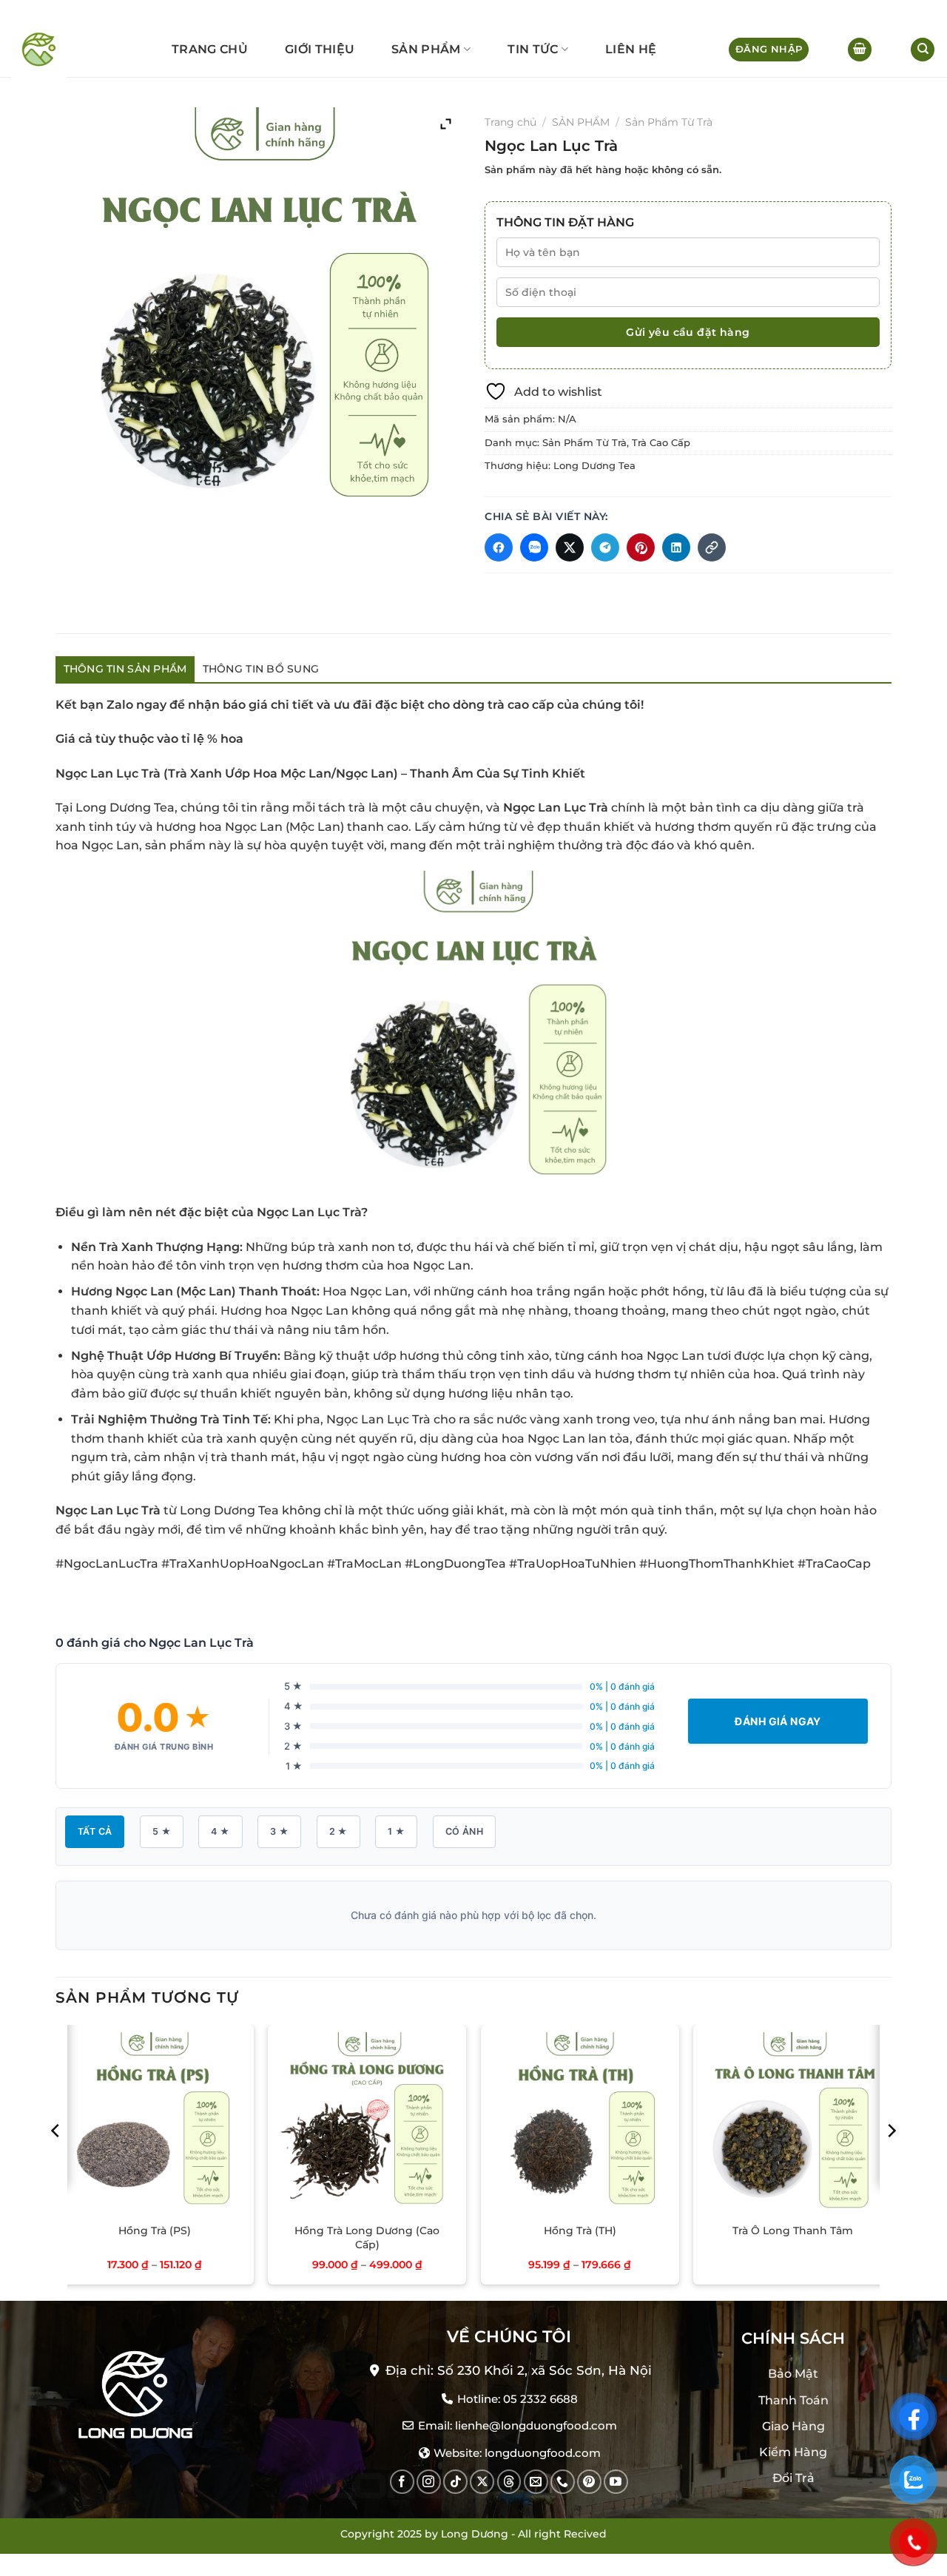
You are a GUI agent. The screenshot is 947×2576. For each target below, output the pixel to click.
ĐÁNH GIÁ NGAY (778, 1721)
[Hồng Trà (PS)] (155, 2124)
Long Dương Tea (594, 466)
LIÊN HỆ (631, 49)
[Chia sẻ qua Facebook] (499, 547)
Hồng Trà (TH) (580, 2231)
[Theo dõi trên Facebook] (402, 2482)
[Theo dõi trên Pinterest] (589, 2482)
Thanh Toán (793, 2400)
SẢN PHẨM (426, 49)
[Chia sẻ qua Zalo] (534, 547)
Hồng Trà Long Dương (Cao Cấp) (367, 2238)
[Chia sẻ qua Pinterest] (641, 547)
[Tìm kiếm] (923, 50)
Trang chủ (510, 122)
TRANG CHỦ (210, 49)
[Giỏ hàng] (860, 50)
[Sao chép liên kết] (712, 547)
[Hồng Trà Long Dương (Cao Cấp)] (367, 2124)
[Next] (891, 2161)
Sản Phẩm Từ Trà (669, 122)
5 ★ (162, 1831)
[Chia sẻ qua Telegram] (605, 547)
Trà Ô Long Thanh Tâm (793, 2231)
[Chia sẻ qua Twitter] (570, 547)
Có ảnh (464, 1831)
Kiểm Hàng (793, 2452)
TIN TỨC (533, 49)
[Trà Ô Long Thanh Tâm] (792, 2124)
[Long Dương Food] (45, 50)
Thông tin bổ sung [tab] (261, 669)
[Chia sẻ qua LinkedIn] (676, 547)
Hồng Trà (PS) (155, 2231)
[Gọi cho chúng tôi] (563, 2482)
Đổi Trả (793, 2478)
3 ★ (279, 1831)
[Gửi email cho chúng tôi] (536, 2482)
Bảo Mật (793, 2374)
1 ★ (396, 1831)
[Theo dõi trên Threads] (509, 2482)
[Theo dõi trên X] (482, 2482)
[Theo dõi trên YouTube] (616, 2482)
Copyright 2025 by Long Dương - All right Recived (473, 2534)
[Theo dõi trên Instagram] (429, 2482)
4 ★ (220, 1831)
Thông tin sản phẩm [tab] (125, 669)
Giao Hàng (793, 2425)
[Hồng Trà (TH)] (580, 2124)
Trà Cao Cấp (661, 443)
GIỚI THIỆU (320, 49)
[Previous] (56, 2161)
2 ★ (338, 1831)
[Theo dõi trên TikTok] (455, 2482)
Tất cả (95, 1831)
